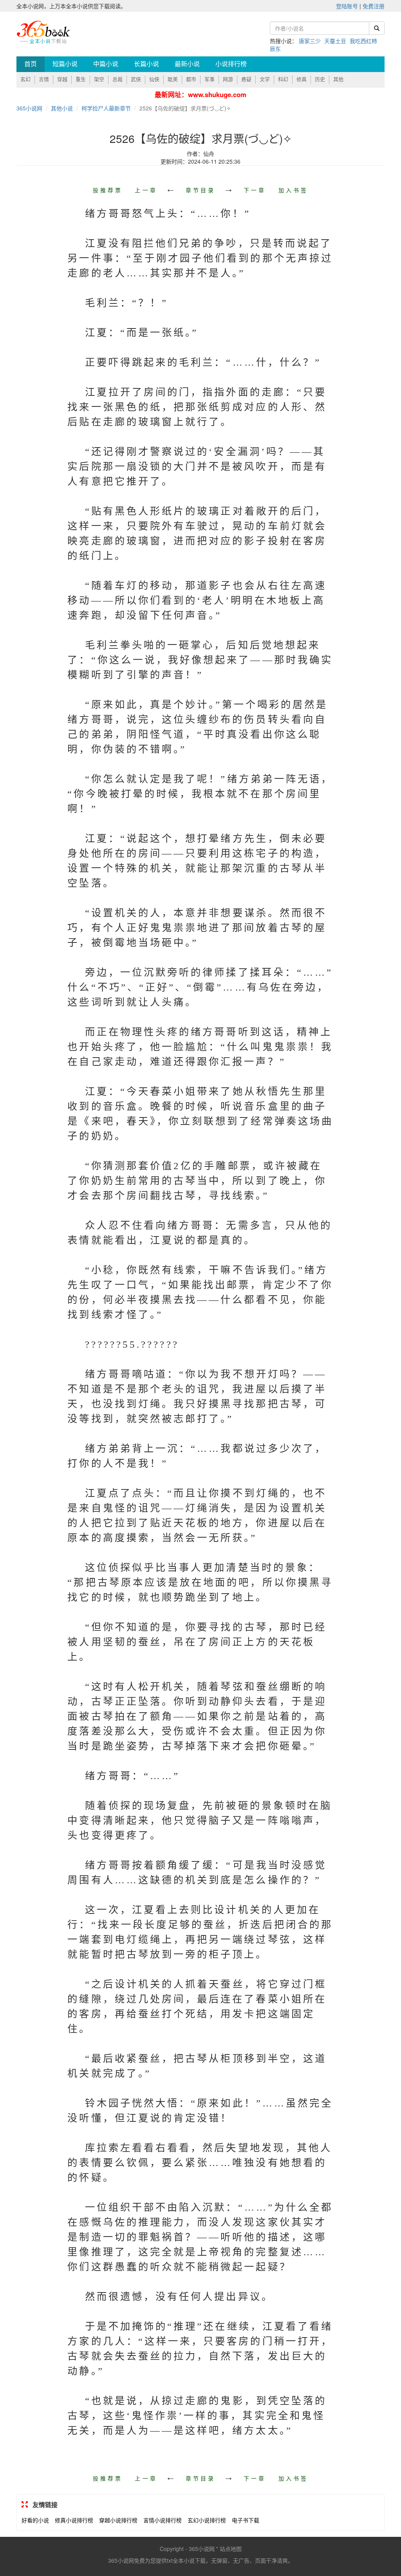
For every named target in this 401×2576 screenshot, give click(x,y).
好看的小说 (35, 2520)
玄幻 (25, 79)
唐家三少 (310, 41)
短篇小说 (65, 64)
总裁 (117, 79)
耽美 (173, 79)
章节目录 (200, 190)
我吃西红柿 (363, 41)
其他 (338, 79)
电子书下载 (246, 2520)
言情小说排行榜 (163, 2520)
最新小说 (187, 64)
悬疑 (246, 79)
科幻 (283, 79)
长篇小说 (146, 64)
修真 (302, 79)
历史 (320, 79)
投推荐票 (108, 190)
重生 (81, 79)
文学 (265, 79)
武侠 (136, 79)
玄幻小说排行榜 (207, 2520)
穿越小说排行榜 (118, 2520)
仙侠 (154, 79)
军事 (210, 79)
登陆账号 (347, 6)
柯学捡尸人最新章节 (106, 108)
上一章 (146, 190)
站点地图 (231, 2549)
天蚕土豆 (335, 41)
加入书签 (293, 190)
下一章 (255, 190)
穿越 (62, 79)
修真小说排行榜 (74, 2520)
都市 (191, 79)
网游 (228, 79)
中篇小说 (106, 64)
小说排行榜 (231, 64)
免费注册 (374, 6)
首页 (31, 64)
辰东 (275, 49)
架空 (99, 79)
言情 (44, 79)
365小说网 (29, 108)
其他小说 (62, 108)
